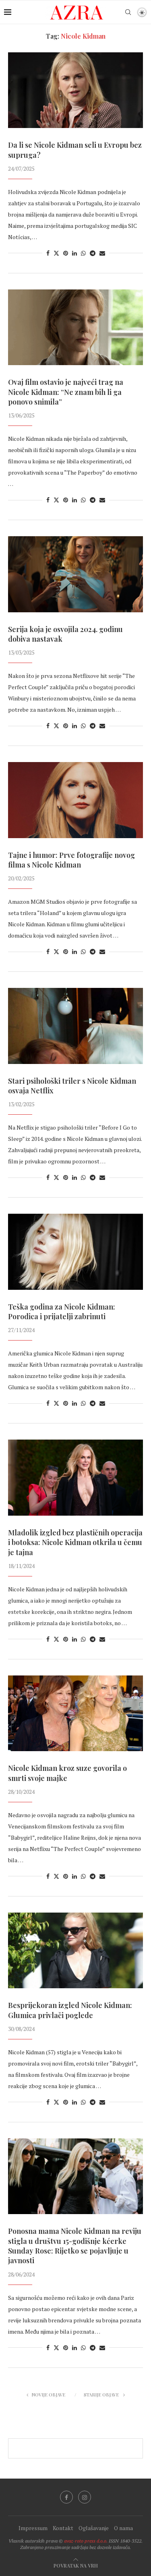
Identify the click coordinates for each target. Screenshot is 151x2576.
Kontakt (63, 2528)
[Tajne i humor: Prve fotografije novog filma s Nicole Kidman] (75, 800)
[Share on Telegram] (93, 253)
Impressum (33, 2528)
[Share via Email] (102, 253)
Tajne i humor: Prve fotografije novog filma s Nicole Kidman (71, 860)
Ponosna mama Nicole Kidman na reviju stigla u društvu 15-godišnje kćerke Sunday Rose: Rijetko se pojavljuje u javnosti (75, 2246)
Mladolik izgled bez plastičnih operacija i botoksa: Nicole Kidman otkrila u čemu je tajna (75, 1542)
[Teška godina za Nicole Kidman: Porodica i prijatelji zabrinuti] (75, 1252)
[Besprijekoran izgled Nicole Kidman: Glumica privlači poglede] (75, 1950)
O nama (123, 2528)
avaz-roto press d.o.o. (86, 2541)
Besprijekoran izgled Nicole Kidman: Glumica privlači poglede (70, 2010)
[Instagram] (85, 2497)
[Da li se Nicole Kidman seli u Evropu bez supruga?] (75, 90)
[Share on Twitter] (56, 253)
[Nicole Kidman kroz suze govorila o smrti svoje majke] (75, 1713)
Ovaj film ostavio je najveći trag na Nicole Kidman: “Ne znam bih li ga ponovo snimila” (66, 392)
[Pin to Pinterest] (66, 253)
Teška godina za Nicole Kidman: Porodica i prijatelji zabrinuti (62, 1312)
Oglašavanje (94, 2528)
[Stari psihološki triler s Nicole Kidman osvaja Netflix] (75, 1026)
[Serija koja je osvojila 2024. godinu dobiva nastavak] (75, 574)
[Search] (128, 12)
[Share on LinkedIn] (74, 253)
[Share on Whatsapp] (83, 253)
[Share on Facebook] (48, 253)
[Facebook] (66, 2497)
